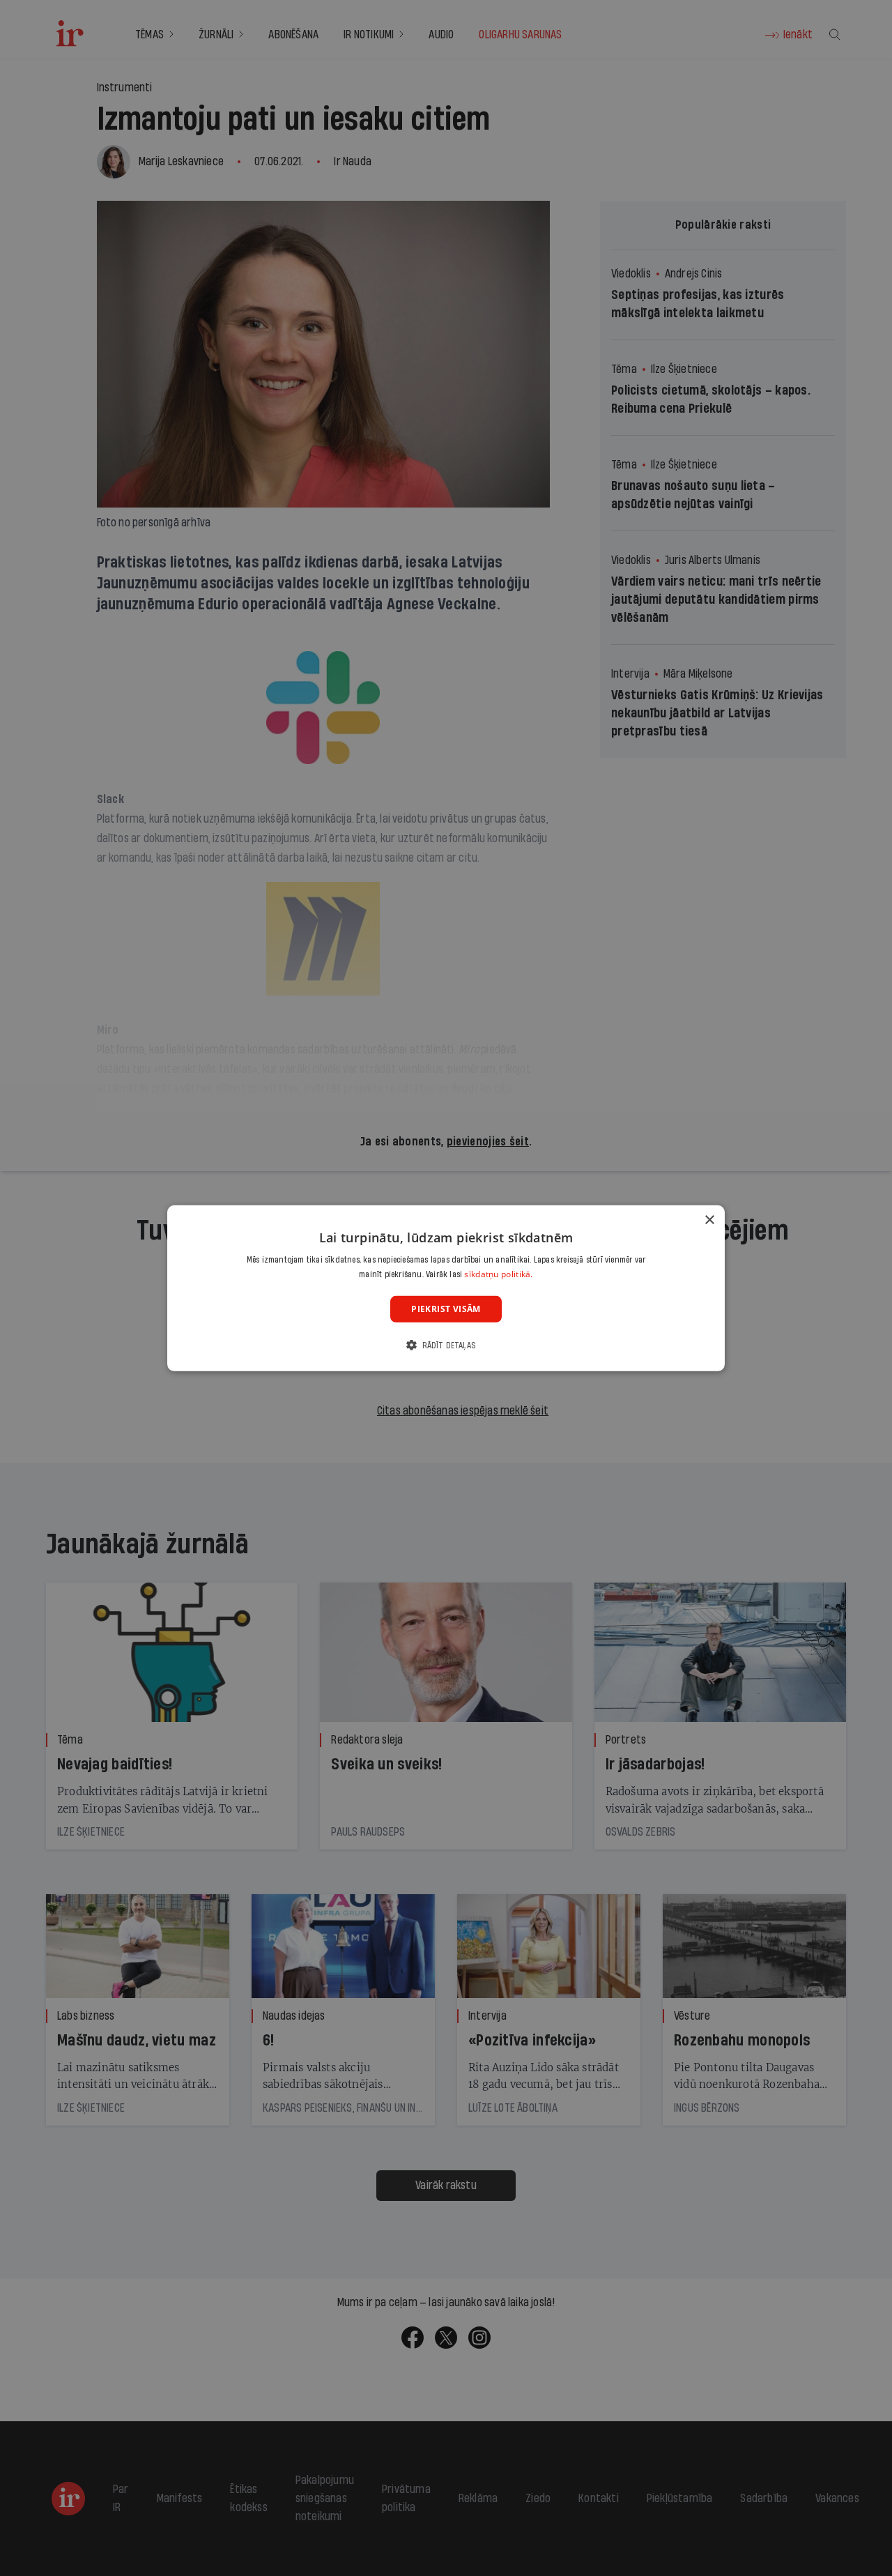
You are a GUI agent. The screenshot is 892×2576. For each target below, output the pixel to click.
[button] (446, 1345)
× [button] (709, 1220)
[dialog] (446, 1288)
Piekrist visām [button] (446, 1308)
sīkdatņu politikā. (498, 1274)
